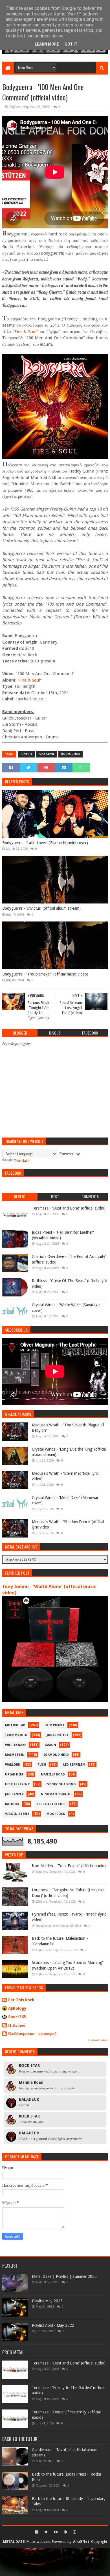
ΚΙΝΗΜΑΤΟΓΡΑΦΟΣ (56, 1794)
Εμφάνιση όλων (98, 2040)
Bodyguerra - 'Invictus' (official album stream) (41, 908)
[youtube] (56, 2532)
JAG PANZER (14, 1794)
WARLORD (13, 1765)
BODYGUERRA (71, 754)
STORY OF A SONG (61, 1784)
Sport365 (17, 2017)
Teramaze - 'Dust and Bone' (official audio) (69, 1208)
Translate (21, 1161)
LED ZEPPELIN (74, 1765)
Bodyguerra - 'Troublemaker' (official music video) (45, 974)
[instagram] (74, 2532)
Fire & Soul (25, 332)
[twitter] (46, 2532)
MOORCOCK (56, 1814)
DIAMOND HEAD (56, 1755)
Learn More (47, 44)
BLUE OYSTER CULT (51, 1804)
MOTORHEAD (15, 1725)
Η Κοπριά (17, 2025)
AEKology (17, 2008)
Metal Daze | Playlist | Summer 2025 (64, 2276)
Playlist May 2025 (47, 2301)
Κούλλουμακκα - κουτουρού (32, 2034)
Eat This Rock (21, 2000)
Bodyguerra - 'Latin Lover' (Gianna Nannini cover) (45, 843)
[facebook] (37, 2532)
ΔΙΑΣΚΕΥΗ (47, 754)
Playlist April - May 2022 (53, 2325)
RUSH (42, 1765)
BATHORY (12, 1804)
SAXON (51, 1745)
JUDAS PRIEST (58, 1735)
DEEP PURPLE (55, 1725)
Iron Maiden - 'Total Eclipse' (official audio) (69, 1866)
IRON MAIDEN (16, 1735)
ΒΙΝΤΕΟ (26, 754)
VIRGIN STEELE (17, 1814)
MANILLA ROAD (53, 1774)
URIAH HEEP (14, 1774)
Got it (71, 44)
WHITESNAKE (16, 1745)
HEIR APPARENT (17, 1784)
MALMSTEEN (15, 1755)
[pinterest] (65, 2532)
